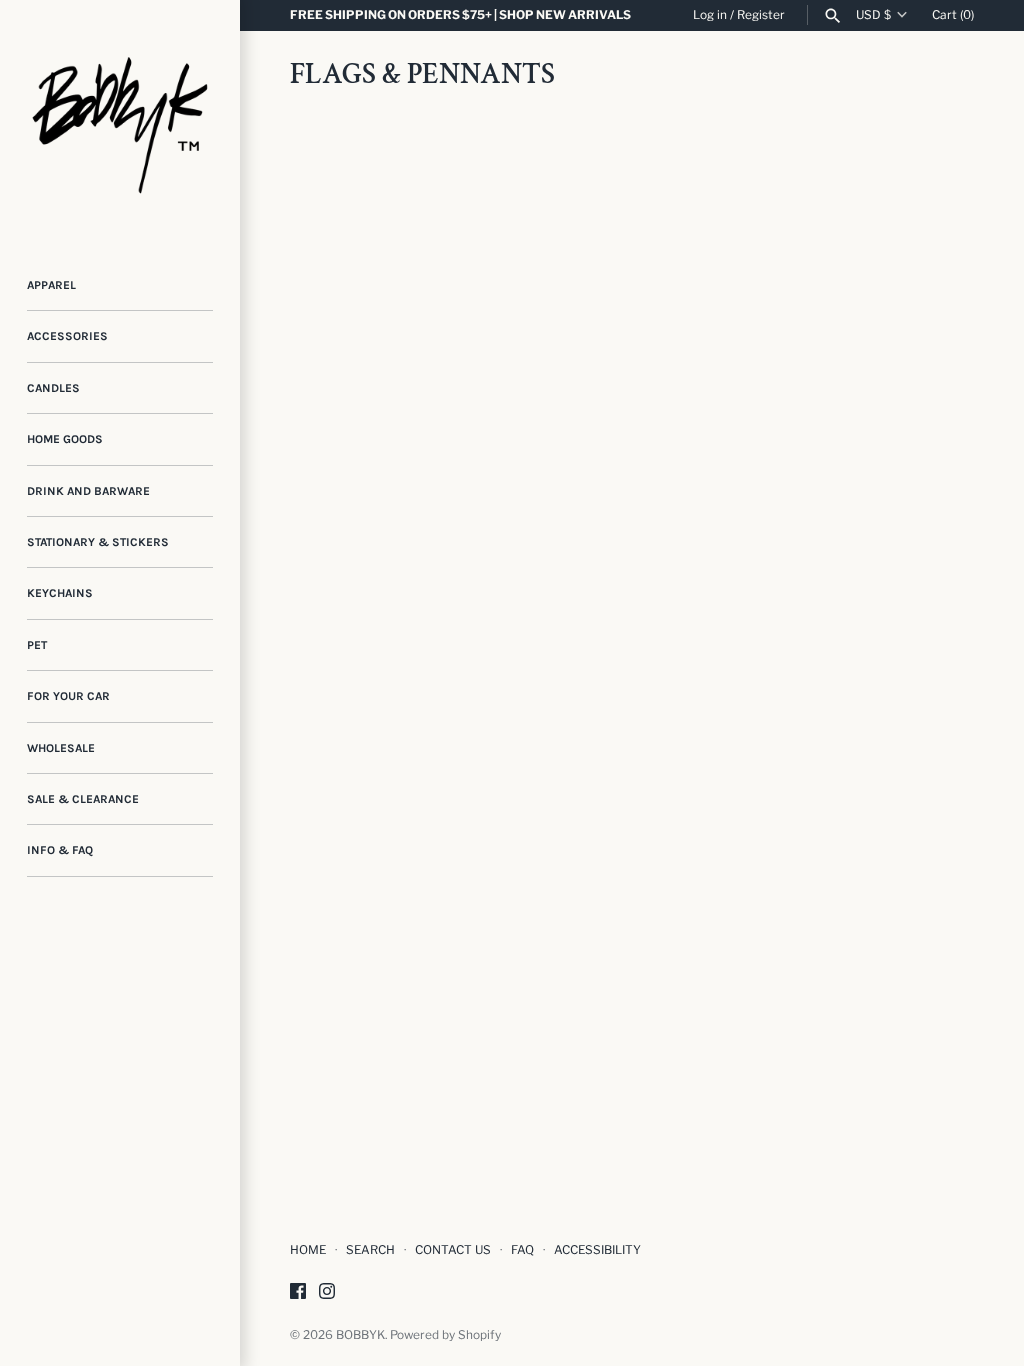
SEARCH (370, 1250)
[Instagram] (327, 1292)
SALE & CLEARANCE (83, 799)
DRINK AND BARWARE (88, 491)
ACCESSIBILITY (597, 1250)
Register (761, 15)
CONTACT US (453, 1250)
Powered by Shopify (445, 1335)
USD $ (873, 15)
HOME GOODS (65, 439)
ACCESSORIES (67, 336)
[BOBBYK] (120, 120)
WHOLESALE (61, 748)
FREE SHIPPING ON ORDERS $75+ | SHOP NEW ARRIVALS (460, 15)
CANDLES (53, 388)
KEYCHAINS (60, 593)
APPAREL (51, 285)
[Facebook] (298, 1292)
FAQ (522, 1250)
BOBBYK (360, 1335)
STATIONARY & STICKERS (98, 542)
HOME (308, 1250)
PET (37, 645)
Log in (710, 15)
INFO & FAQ (60, 850)
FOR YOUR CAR (68, 696)
